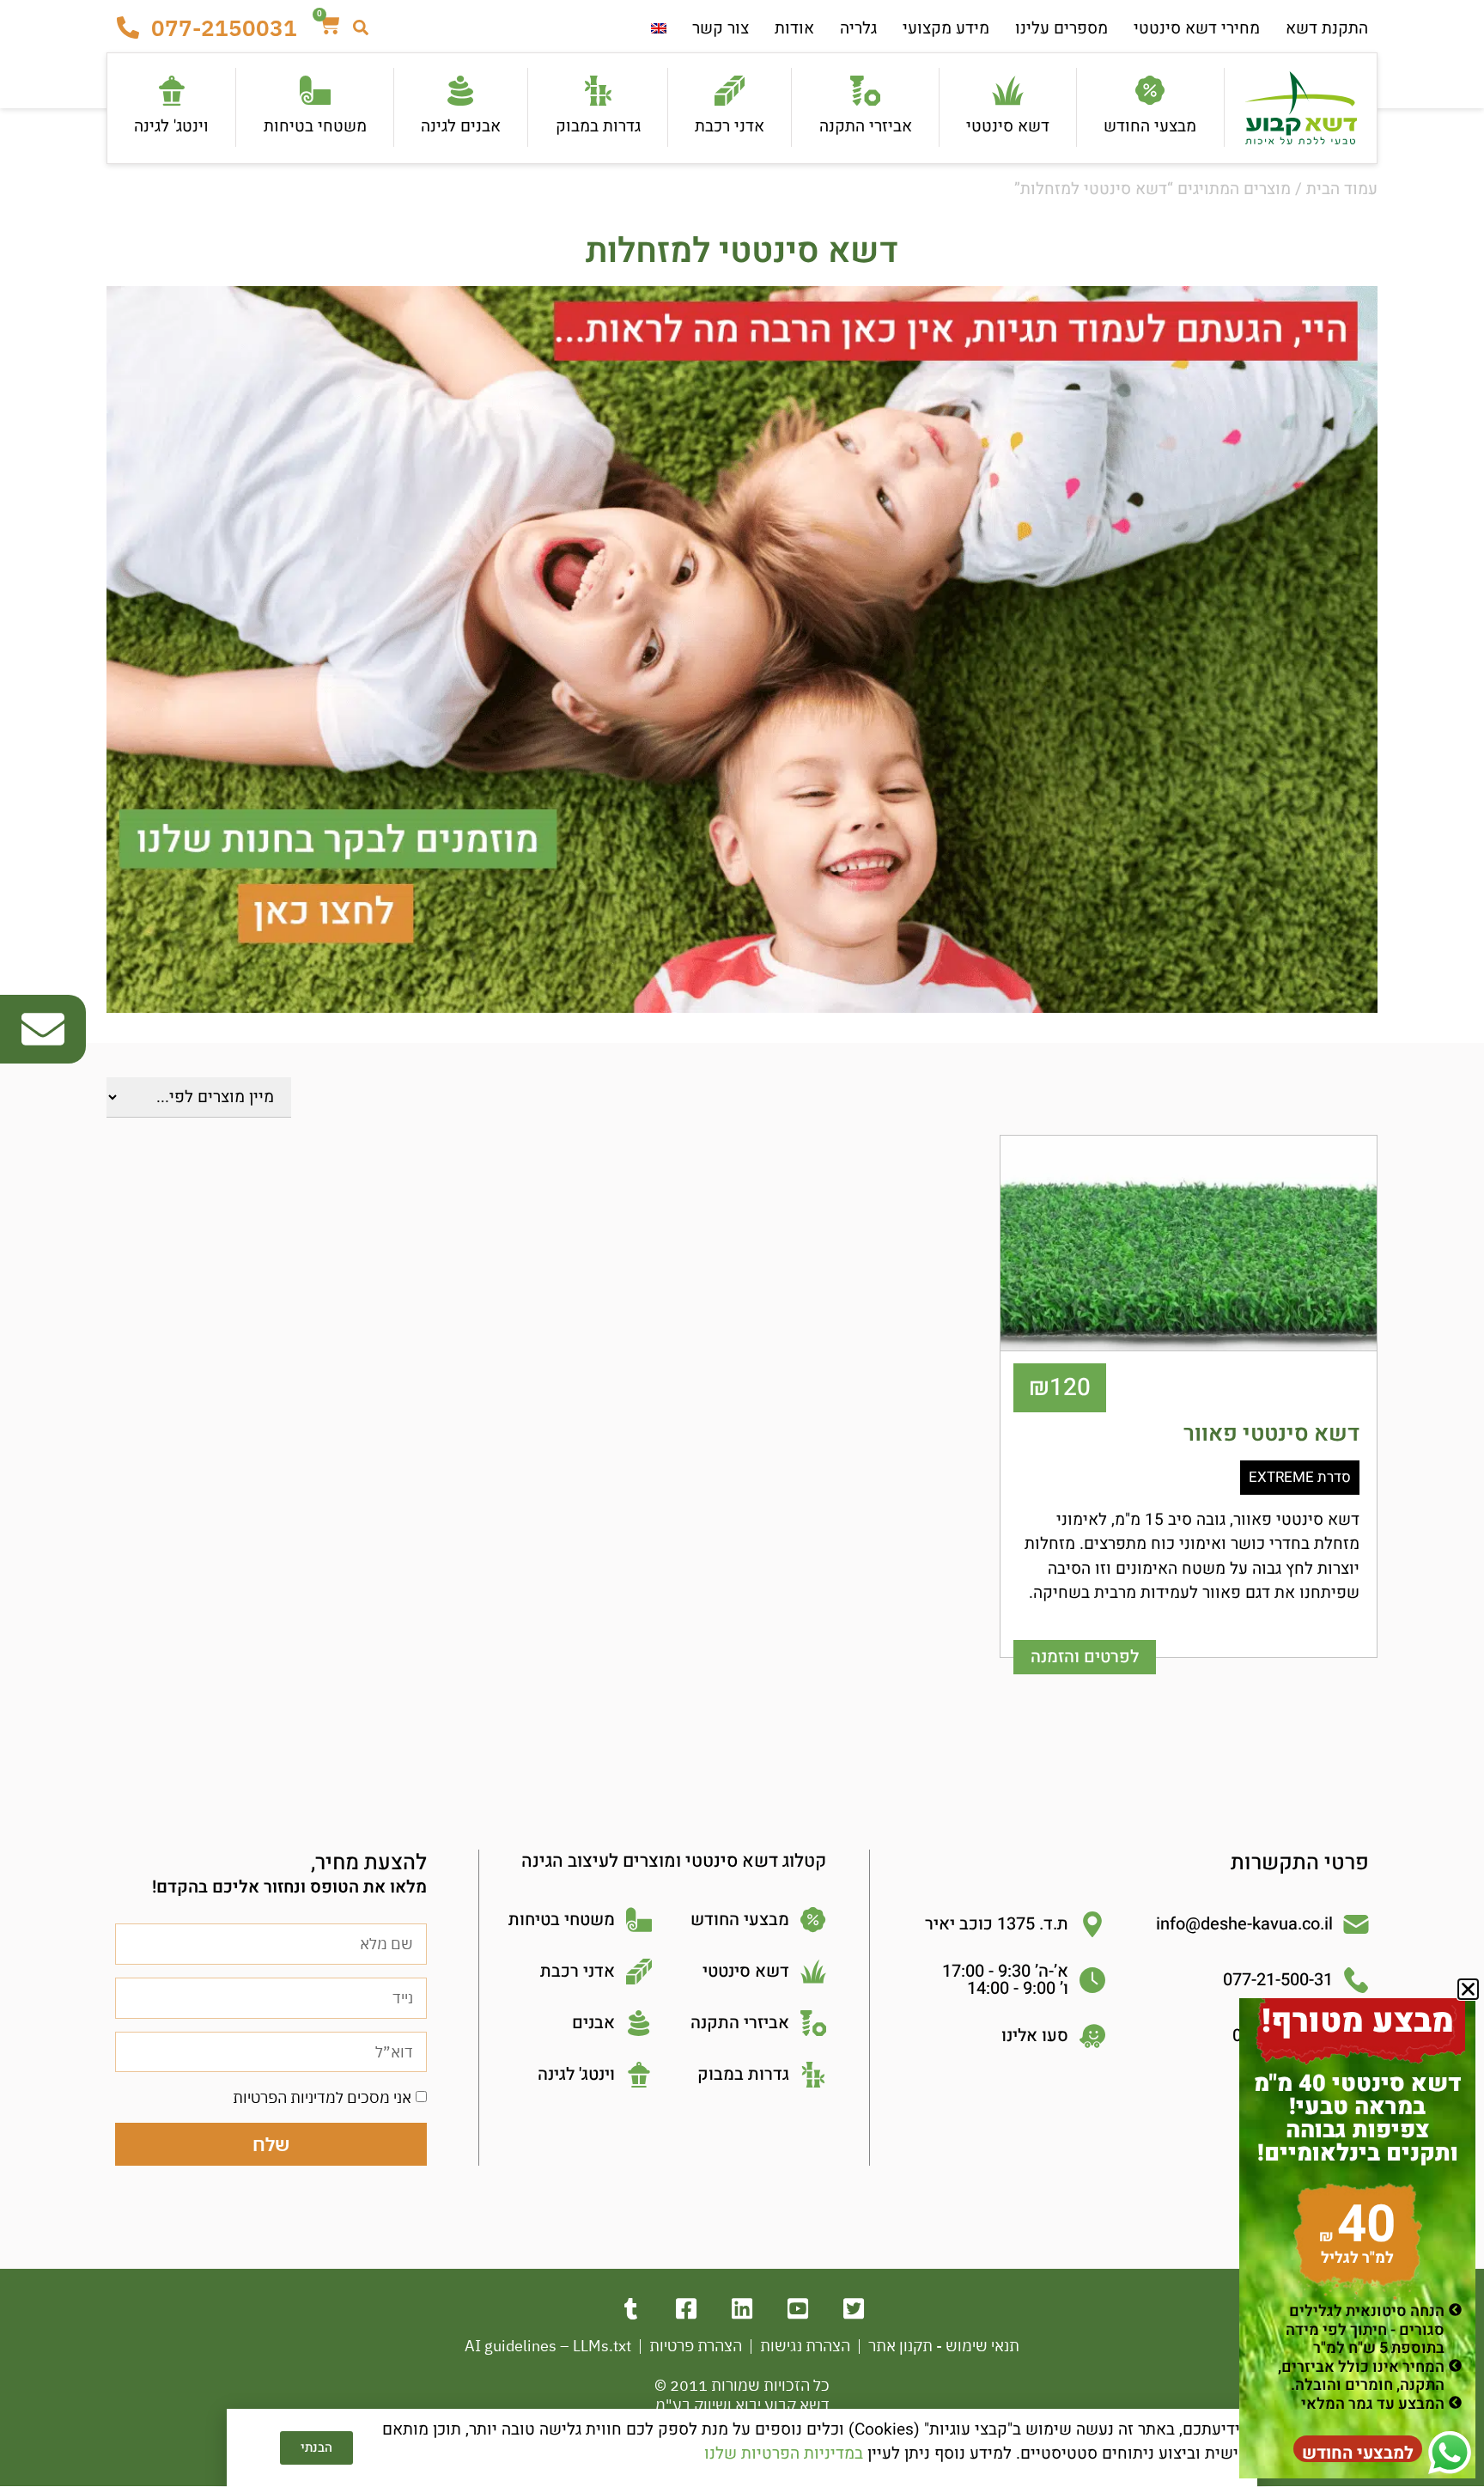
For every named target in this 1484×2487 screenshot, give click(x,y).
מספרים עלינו (1061, 28)
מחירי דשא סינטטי (1197, 28)
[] (798, 2309)
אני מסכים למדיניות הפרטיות (322, 2098)
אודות (794, 28)
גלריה (858, 28)
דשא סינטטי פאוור (1271, 1434)
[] (687, 2309)
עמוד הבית (1342, 189)
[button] (1468, 1989)
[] (742, 2309)
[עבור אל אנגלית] (659, 29)
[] (854, 2309)
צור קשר (721, 28)
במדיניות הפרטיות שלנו (784, 2453)
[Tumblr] (631, 2309)
